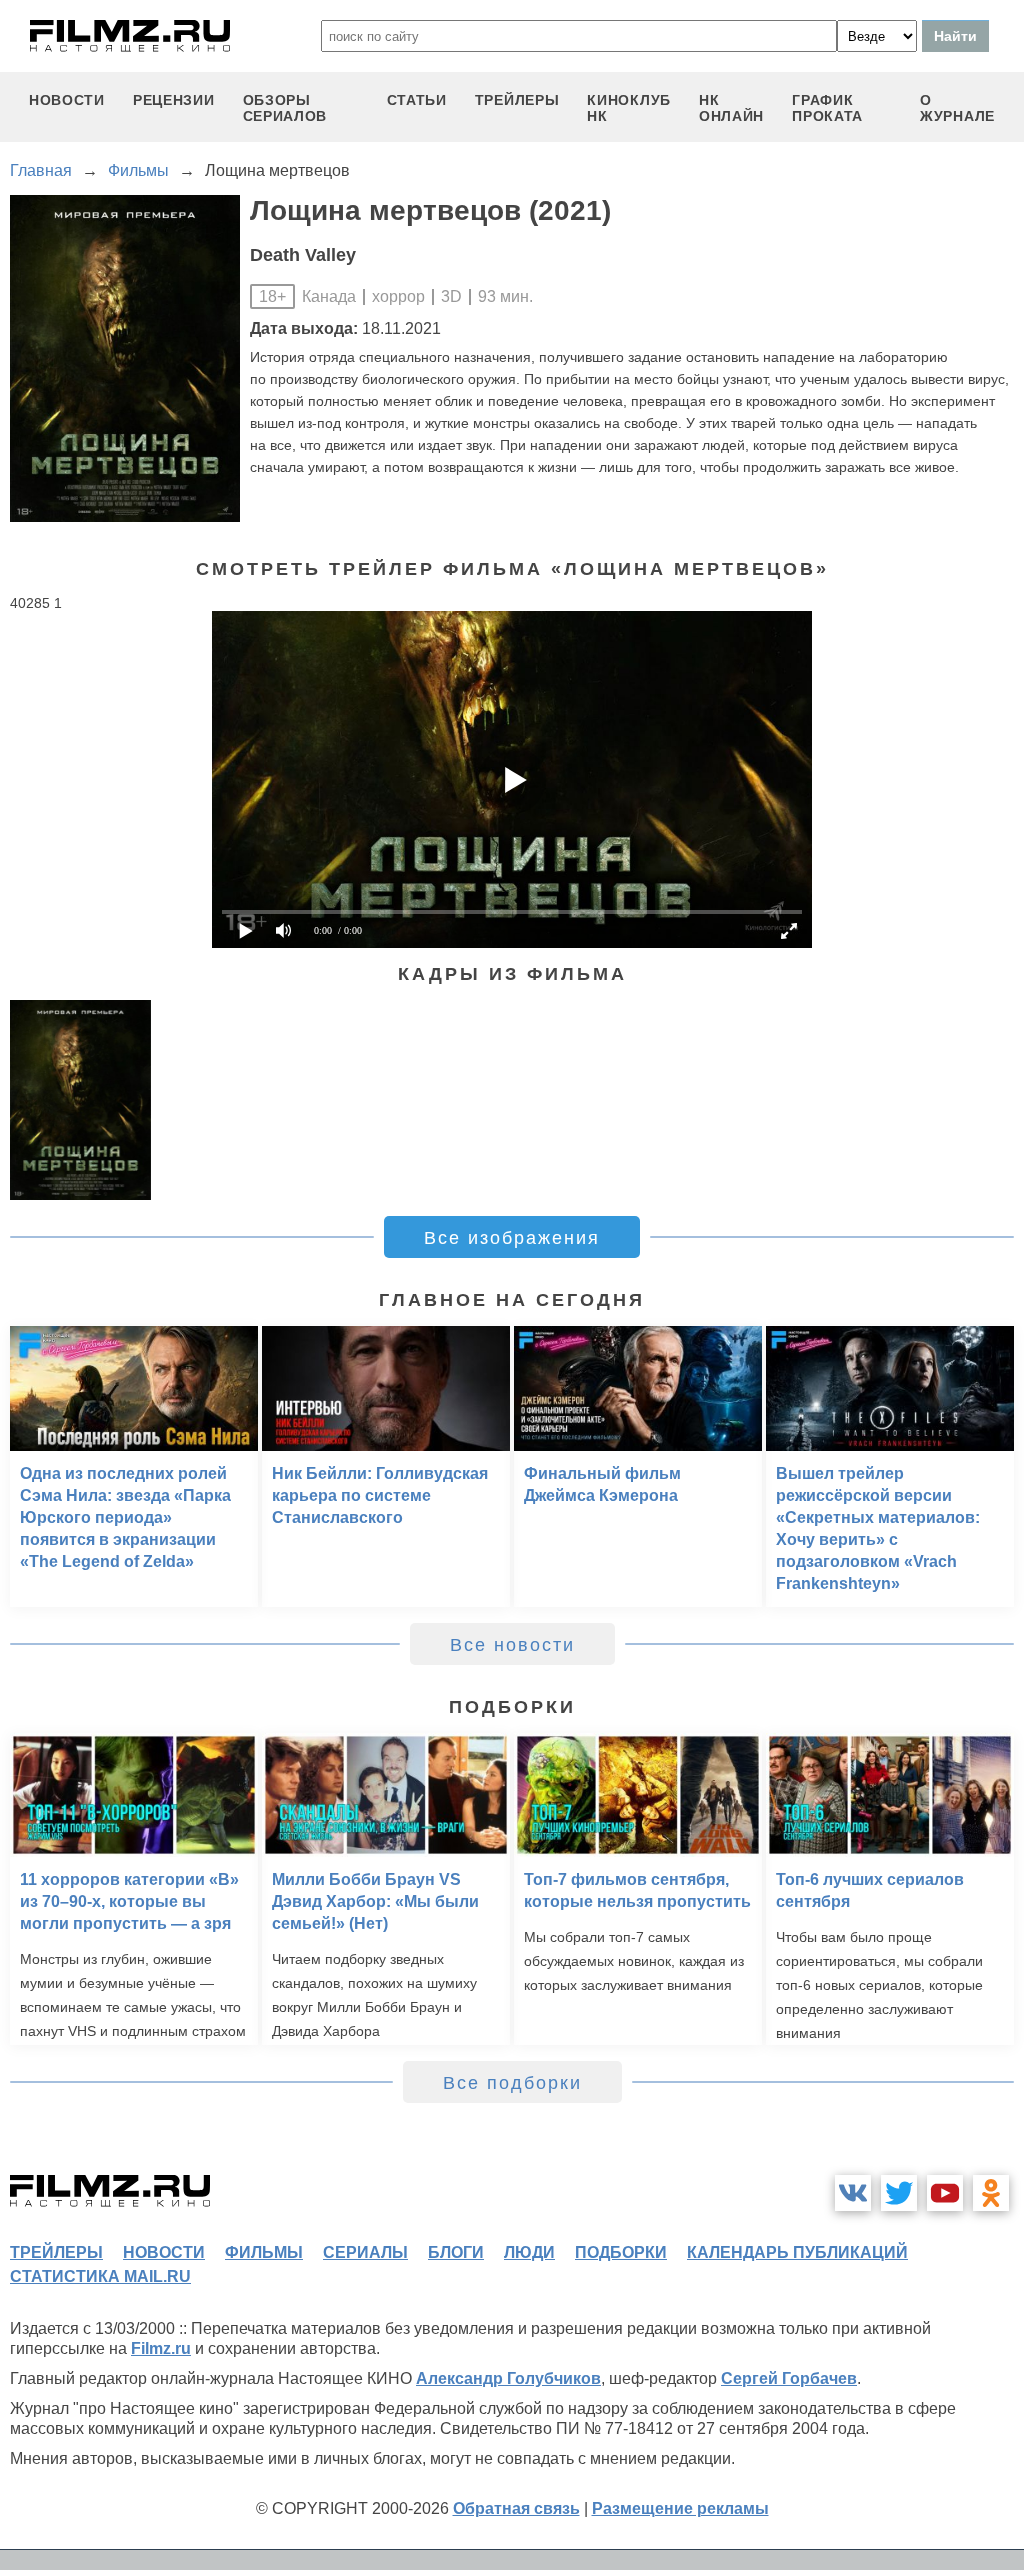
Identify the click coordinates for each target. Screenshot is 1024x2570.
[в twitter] (899, 2193)
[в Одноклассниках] (991, 2193)
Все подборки (512, 2083)
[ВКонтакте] (853, 2193)
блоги (456, 2252)
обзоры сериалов (285, 108)
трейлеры (517, 100)
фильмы (264, 2252)
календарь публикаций (797, 2252)
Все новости (512, 1645)
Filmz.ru (161, 2348)
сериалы (365, 2252)
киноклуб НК (629, 108)
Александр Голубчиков (508, 2378)
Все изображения (512, 1238)
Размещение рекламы (680, 2508)
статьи (417, 100)
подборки (621, 2252)
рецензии (174, 100)
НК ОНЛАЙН (731, 108)
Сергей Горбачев (789, 2378)
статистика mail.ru (100, 2276)
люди (529, 2252)
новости (67, 100)
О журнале (957, 108)
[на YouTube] (945, 2193)
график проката (827, 108)
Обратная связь (516, 2508)
